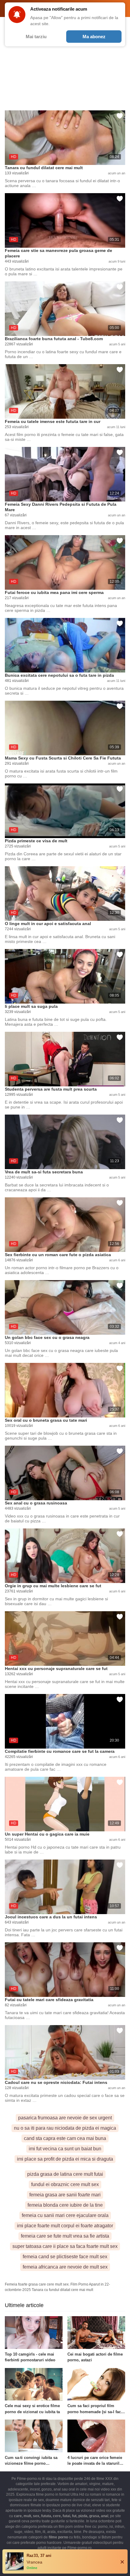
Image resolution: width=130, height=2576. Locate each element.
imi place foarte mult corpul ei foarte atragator (65, 2226)
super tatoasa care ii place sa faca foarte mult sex (65, 2246)
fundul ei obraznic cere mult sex (65, 2184)
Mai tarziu (36, 37)
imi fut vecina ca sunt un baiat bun (65, 2149)
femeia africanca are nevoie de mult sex (65, 2267)
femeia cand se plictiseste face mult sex (65, 2257)
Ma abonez (94, 37)
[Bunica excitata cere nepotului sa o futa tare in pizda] (65, 645)
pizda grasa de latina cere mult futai (65, 2174)
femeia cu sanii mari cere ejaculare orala (65, 2215)
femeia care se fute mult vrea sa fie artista (65, 2236)
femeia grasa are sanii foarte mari (65, 2195)
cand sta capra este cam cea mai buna (65, 2138)
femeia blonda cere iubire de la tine (65, 2205)
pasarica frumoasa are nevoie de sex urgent (65, 2118)
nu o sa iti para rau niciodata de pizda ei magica (65, 2128)
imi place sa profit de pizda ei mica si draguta (65, 2159)
